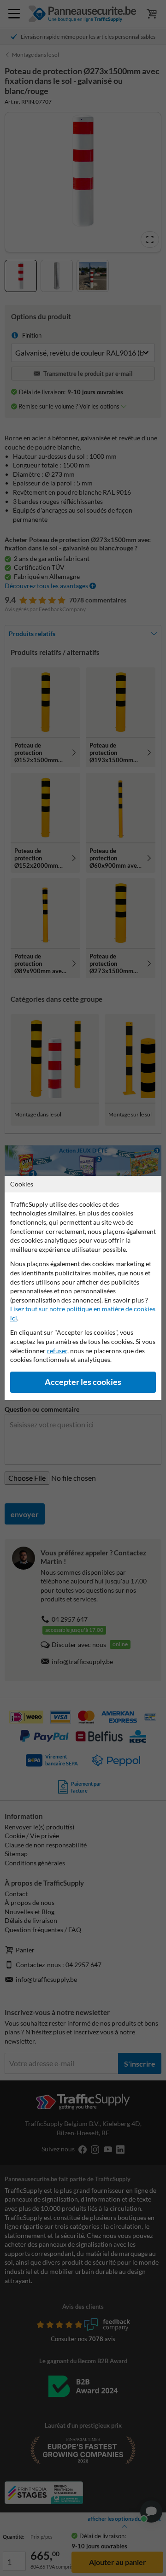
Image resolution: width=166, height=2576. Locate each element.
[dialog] (83, 1288)
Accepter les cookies (83, 1382)
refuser (57, 1351)
